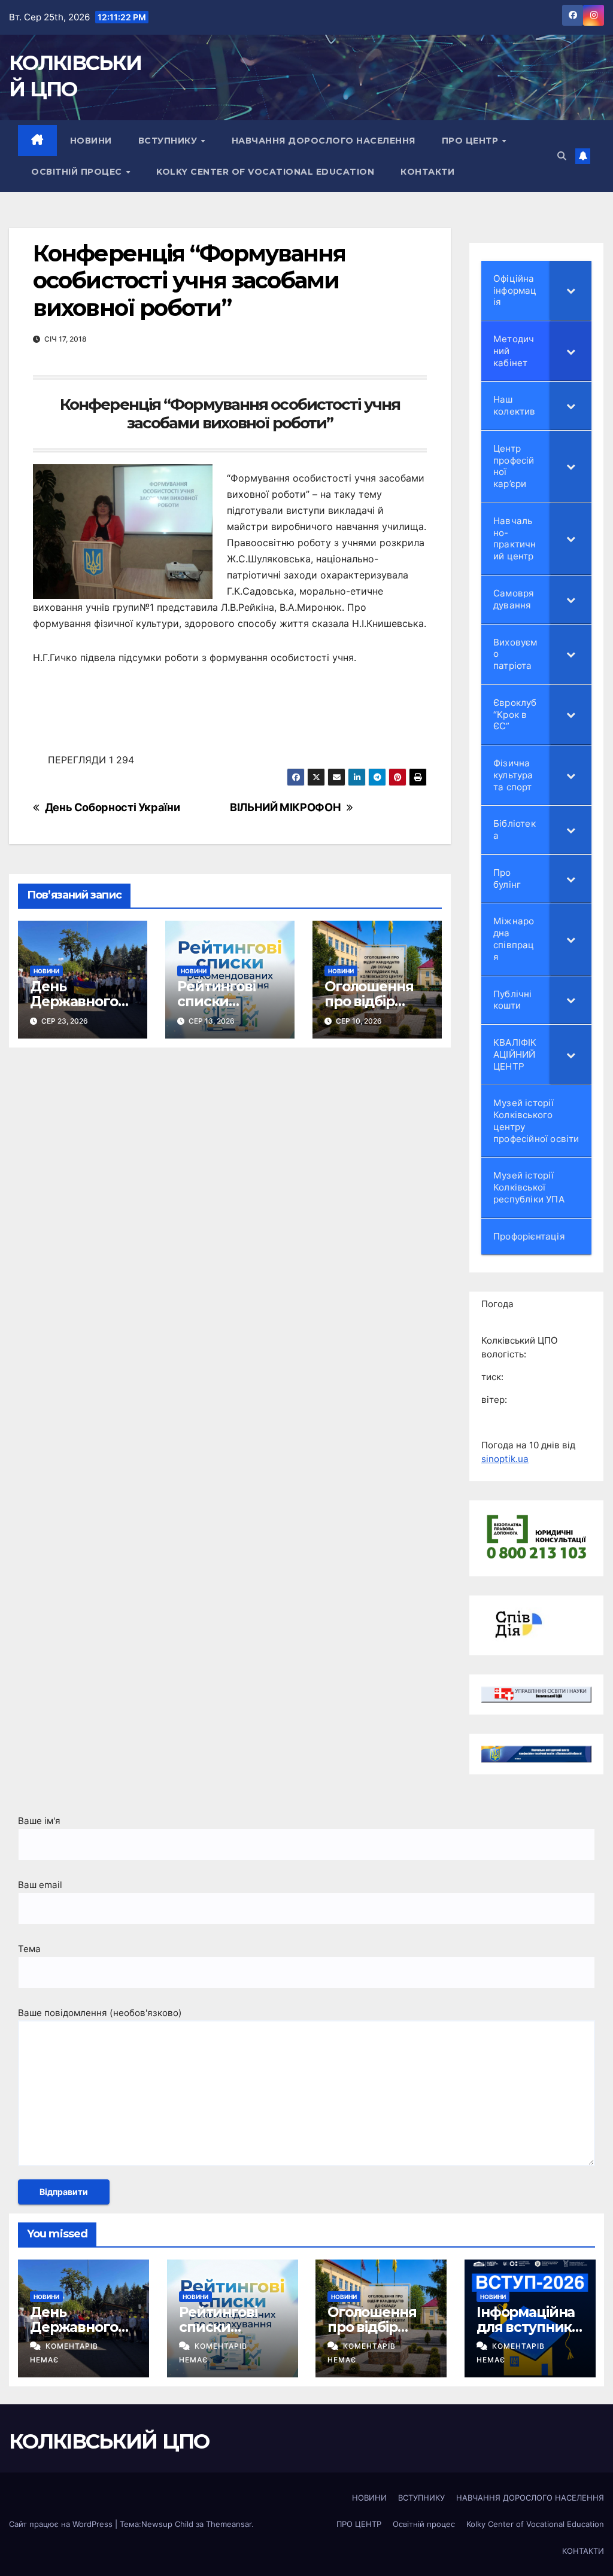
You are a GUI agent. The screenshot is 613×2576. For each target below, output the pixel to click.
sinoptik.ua (505, 1459)
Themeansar (229, 2524)
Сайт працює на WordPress (62, 2524)
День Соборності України (113, 807)
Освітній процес (78, 172)
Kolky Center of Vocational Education (265, 172)
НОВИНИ (91, 141)
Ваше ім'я (39, 1821)
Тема (29, 1949)
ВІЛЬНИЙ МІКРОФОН (285, 807)
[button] (562, 156)
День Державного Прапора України (74, 1009)
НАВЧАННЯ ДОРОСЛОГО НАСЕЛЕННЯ (324, 141)
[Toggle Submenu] (570, 290)
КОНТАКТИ (427, 172)
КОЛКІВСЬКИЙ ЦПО (109, 2441)
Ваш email (40, 1885)
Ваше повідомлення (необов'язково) (100, 2013)
